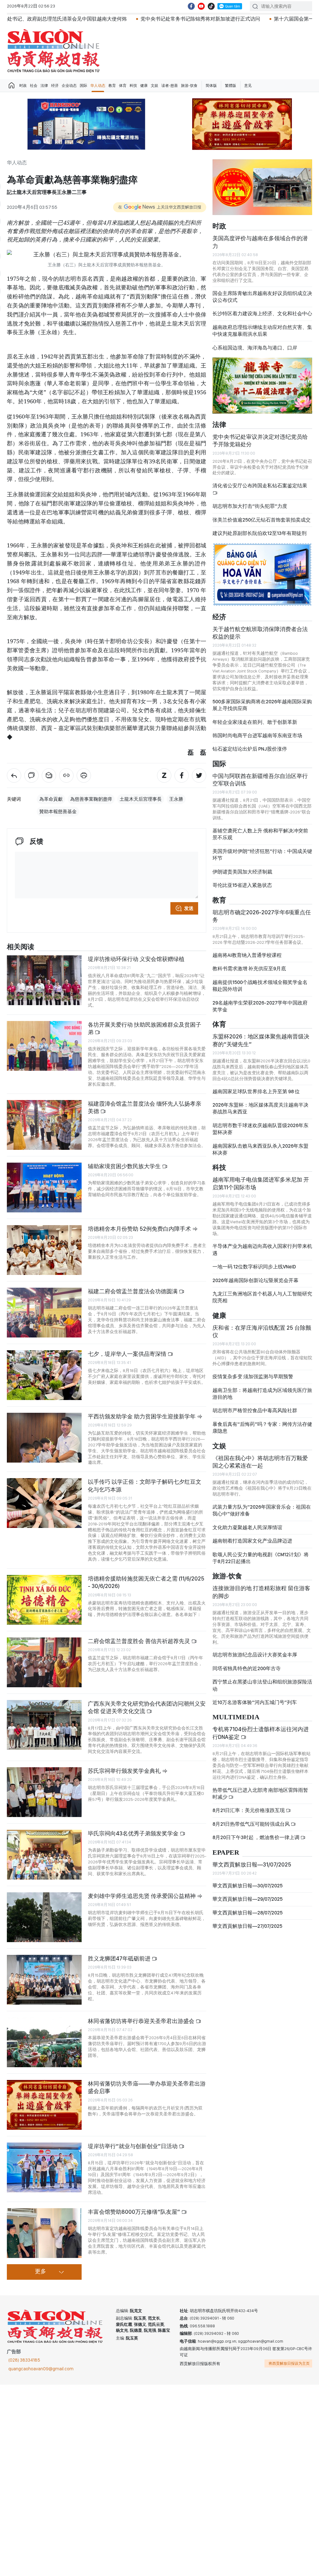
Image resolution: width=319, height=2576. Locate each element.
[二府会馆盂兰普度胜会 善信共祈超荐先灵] (44, 1662)
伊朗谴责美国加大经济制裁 (242, 872)
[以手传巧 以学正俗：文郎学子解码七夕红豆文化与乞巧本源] (44, 1503)
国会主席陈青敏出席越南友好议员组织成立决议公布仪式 (262, 297)
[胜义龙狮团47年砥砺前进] (44, 1980)
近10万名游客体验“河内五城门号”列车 (255, 1702)
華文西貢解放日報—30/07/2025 (248, 1886)
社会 (34, 86)
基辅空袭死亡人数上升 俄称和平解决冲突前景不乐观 (260, 834)
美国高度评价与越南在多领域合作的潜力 (260, 242)
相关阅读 (21, 947)
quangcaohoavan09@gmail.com (41, 2369)
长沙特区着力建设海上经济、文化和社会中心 (262, 314)
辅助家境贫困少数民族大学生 (125, 1166)
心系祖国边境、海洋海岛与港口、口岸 (255, 348)
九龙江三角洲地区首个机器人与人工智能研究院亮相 (262, 1297)
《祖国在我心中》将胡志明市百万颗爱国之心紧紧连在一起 (260, 1462)
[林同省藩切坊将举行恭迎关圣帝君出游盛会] (44, 2042)
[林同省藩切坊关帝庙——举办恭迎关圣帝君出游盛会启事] (44, 2105)
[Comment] (31, 775)
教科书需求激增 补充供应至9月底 (249, 969)
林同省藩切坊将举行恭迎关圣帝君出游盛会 (142, 2021)
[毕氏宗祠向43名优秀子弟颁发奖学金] (44, 1855)
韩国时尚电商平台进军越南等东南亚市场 (257, 735)
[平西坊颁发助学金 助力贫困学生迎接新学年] (44, 1438)
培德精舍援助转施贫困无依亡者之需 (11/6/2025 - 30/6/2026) (146, 1582)
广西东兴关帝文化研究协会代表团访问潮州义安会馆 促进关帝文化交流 (147, 1707)
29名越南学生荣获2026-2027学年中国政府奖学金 (260, 1006)
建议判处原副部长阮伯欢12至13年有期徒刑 (259, 533)
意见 (248, 86)
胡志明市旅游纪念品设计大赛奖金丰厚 (255, 1655)
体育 (123, 86)
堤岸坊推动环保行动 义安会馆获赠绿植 (136, 959)
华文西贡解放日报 (54, 51)
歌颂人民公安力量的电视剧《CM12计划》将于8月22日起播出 (261, 1558)
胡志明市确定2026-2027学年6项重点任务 (262, 916)
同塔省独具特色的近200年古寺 (247, 1668)
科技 (133, 86)
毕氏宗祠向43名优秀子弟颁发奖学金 (134, 1833)
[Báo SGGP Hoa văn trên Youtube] (201, 6)
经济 (55, 86)
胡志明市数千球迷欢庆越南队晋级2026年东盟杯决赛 (260, 1129)
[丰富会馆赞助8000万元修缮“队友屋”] (44, 2233)
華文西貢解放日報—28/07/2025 (248, 1913)
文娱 (155, 86)
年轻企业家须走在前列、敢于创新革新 (255, 722)
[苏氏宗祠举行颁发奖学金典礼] (44, 1792)
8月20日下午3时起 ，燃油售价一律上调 (256, 1837)
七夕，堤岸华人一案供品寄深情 (128, 1354)
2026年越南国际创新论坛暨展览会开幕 (255, 1280)
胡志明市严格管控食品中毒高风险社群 (255, 1410)
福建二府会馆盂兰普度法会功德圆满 (133, 1291)
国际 (83, 86)
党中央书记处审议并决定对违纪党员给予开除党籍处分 (260, 440)
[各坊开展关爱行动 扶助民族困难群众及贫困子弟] (44, 1046)
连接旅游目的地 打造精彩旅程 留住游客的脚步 (261, 1592)
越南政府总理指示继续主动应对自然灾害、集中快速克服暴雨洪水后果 (262, 331)
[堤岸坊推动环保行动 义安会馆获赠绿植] (44, 980)
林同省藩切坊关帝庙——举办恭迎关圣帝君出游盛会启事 (147, 2087)
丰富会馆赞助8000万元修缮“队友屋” (135, 2212)
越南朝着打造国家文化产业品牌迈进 (252, 1541)
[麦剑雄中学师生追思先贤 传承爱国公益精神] (44, 1917)
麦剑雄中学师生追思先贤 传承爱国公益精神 (142, 1896)
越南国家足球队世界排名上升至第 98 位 (256, 1091)
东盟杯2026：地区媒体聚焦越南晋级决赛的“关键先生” (261, 1040)
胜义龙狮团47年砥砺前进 (120, 1958)
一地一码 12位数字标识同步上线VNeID (254, 1267)
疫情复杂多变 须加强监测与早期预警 (253, 1377)
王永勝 (176, 799)
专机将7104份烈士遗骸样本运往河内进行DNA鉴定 (261, 1733)
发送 (189, 908)
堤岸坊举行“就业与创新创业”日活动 (133, 2146)
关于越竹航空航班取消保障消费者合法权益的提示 (260, 633)
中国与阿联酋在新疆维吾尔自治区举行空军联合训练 (260, 780)
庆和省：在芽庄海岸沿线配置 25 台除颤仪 (262, 1331)
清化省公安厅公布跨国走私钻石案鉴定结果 (260, 486)
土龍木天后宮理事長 (141, 799)
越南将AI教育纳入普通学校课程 (247, 955)
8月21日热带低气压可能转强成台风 (252, 1824)
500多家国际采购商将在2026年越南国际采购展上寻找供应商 (262, 705)
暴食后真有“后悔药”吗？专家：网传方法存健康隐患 (262, 1428)
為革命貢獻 (51, 799)
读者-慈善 (170, 86)
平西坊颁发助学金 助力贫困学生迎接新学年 (142, 1416)
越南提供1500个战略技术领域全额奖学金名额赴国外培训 (260, 986)
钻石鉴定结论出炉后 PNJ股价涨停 (250, 749)
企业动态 (69, 86)
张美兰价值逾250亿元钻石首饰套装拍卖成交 (262, 520)
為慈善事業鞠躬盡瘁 (91, 799)
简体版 (211, 86)
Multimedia (236, 1717)
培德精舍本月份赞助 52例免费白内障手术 (140, 1229)
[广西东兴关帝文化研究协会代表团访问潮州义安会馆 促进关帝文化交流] (44, 1725)
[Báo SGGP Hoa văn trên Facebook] (191, 6)
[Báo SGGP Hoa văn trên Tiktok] (211, 6)
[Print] (84, 775)
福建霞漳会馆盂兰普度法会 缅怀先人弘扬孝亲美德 (145, 1107)
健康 (144, 86)
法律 (44, 86)
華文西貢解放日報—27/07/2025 (247, 1926)
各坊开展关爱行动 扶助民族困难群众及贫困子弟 (145, 1028)
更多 (40, 2272)
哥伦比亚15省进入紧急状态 (242, 885)
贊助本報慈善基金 (58, 812)
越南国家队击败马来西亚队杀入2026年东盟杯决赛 (260, 1149)
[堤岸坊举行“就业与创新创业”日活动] (44, 2167)
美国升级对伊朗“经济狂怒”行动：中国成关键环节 (262, 855)
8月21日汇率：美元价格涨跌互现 (249, 1810)
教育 (112, 86)
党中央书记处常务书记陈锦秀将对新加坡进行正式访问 (104, 19)
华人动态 (98, 86)
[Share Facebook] (182, 775)
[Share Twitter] (199, 775)
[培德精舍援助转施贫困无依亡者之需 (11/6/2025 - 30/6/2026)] (44, 1600)
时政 (23, 86)
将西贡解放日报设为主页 (289, 2363)
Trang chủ (12, 86)
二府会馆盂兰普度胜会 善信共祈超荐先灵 (140, 1641)
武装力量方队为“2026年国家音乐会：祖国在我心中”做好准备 (262, 1510)
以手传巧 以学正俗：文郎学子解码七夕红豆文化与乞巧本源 (145, 1485)
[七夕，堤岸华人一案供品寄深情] (44, 1375)
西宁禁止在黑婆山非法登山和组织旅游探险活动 (262, 1685)
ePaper (226, 1853)
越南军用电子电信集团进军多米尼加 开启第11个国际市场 (261, 1183)
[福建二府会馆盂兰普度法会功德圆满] (44, 1313)
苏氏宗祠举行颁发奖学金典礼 (125, 1771)
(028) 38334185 (24, 2360)
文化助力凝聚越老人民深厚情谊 (247, 1527)
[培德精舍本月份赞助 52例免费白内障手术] (44, 1250)
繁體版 (231, 86)
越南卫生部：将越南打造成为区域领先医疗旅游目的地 (262, 1394)
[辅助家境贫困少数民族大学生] (44, 1187)
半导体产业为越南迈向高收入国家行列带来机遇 (262, 1250)
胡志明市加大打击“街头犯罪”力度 (250, 506)
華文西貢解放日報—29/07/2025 (248, 1899)
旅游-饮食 (189, 86)
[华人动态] (14, 775)
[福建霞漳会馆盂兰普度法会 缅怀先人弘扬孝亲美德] (44, 1125)
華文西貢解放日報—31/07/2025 (252, 1864)
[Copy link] (66, 775)
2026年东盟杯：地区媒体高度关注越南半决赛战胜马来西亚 (260, 1108)
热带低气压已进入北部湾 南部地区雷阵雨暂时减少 (260, 1794)
